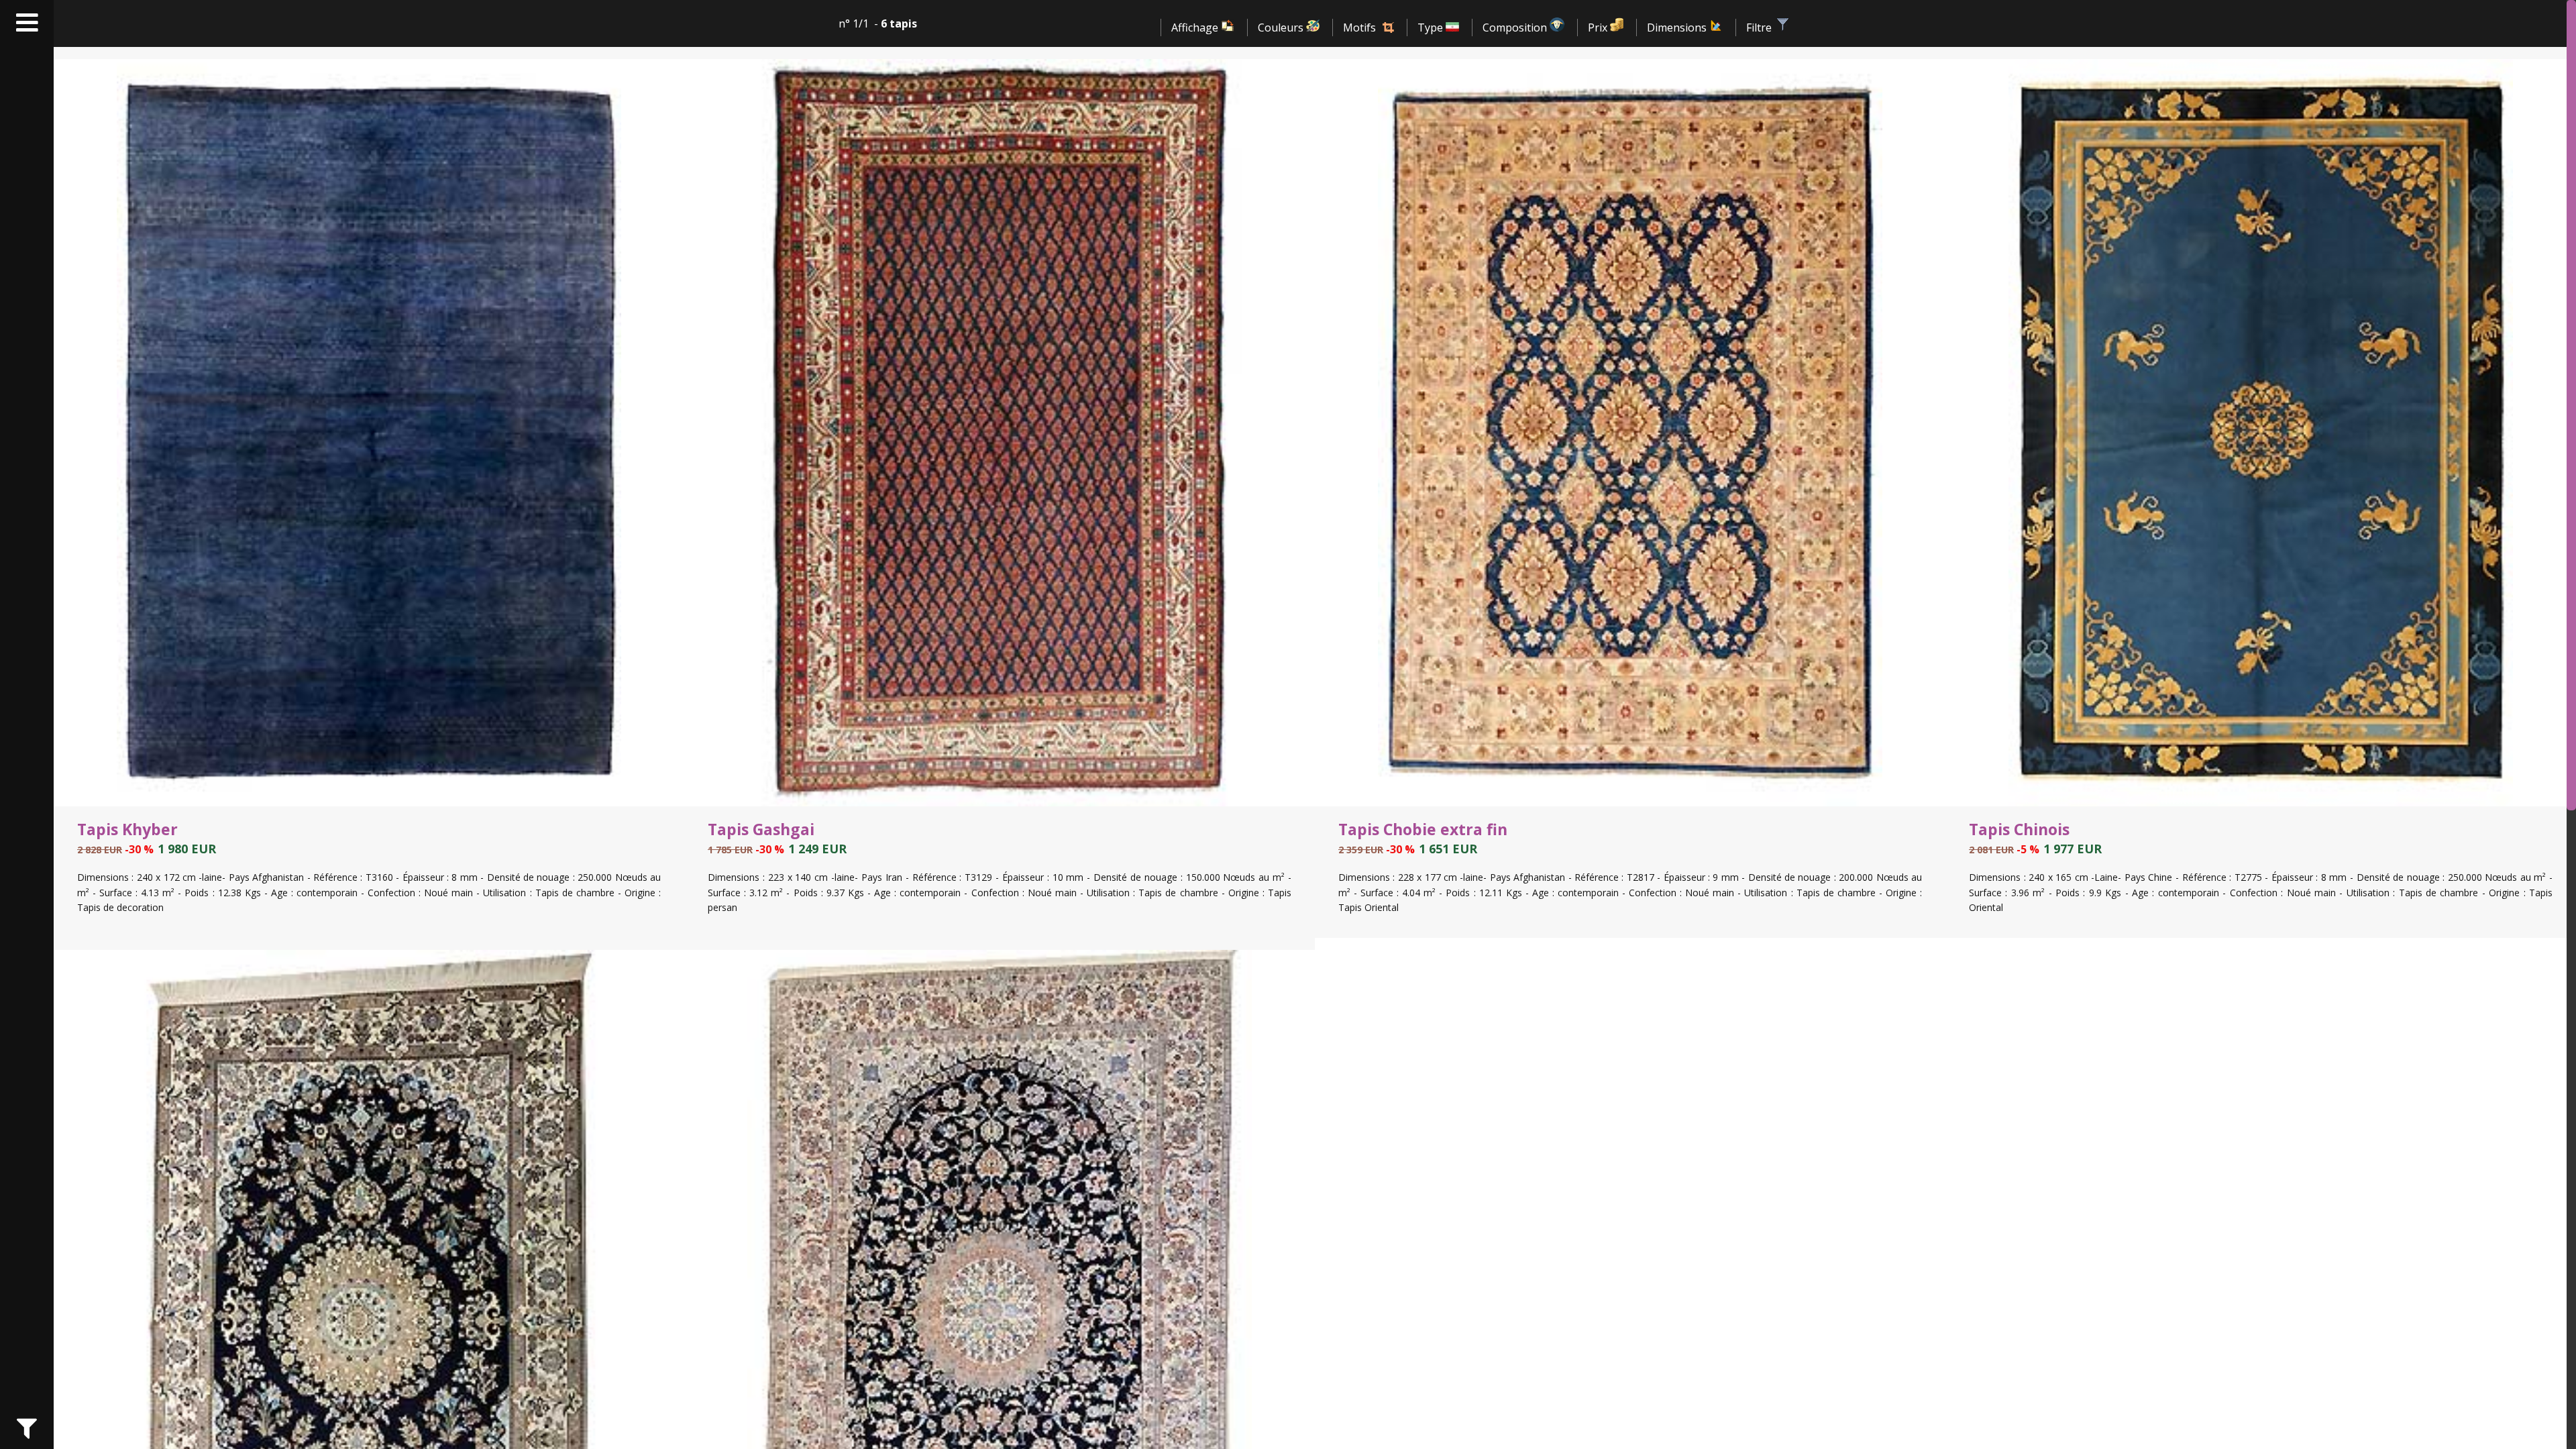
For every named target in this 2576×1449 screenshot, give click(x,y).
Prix (1599, 28)
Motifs (1359, 28)
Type (1432, 28)
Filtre (1760, 28)
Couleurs (1282, 28)
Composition (1516, 28)
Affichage (1196, 28)
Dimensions (1678, 28)
